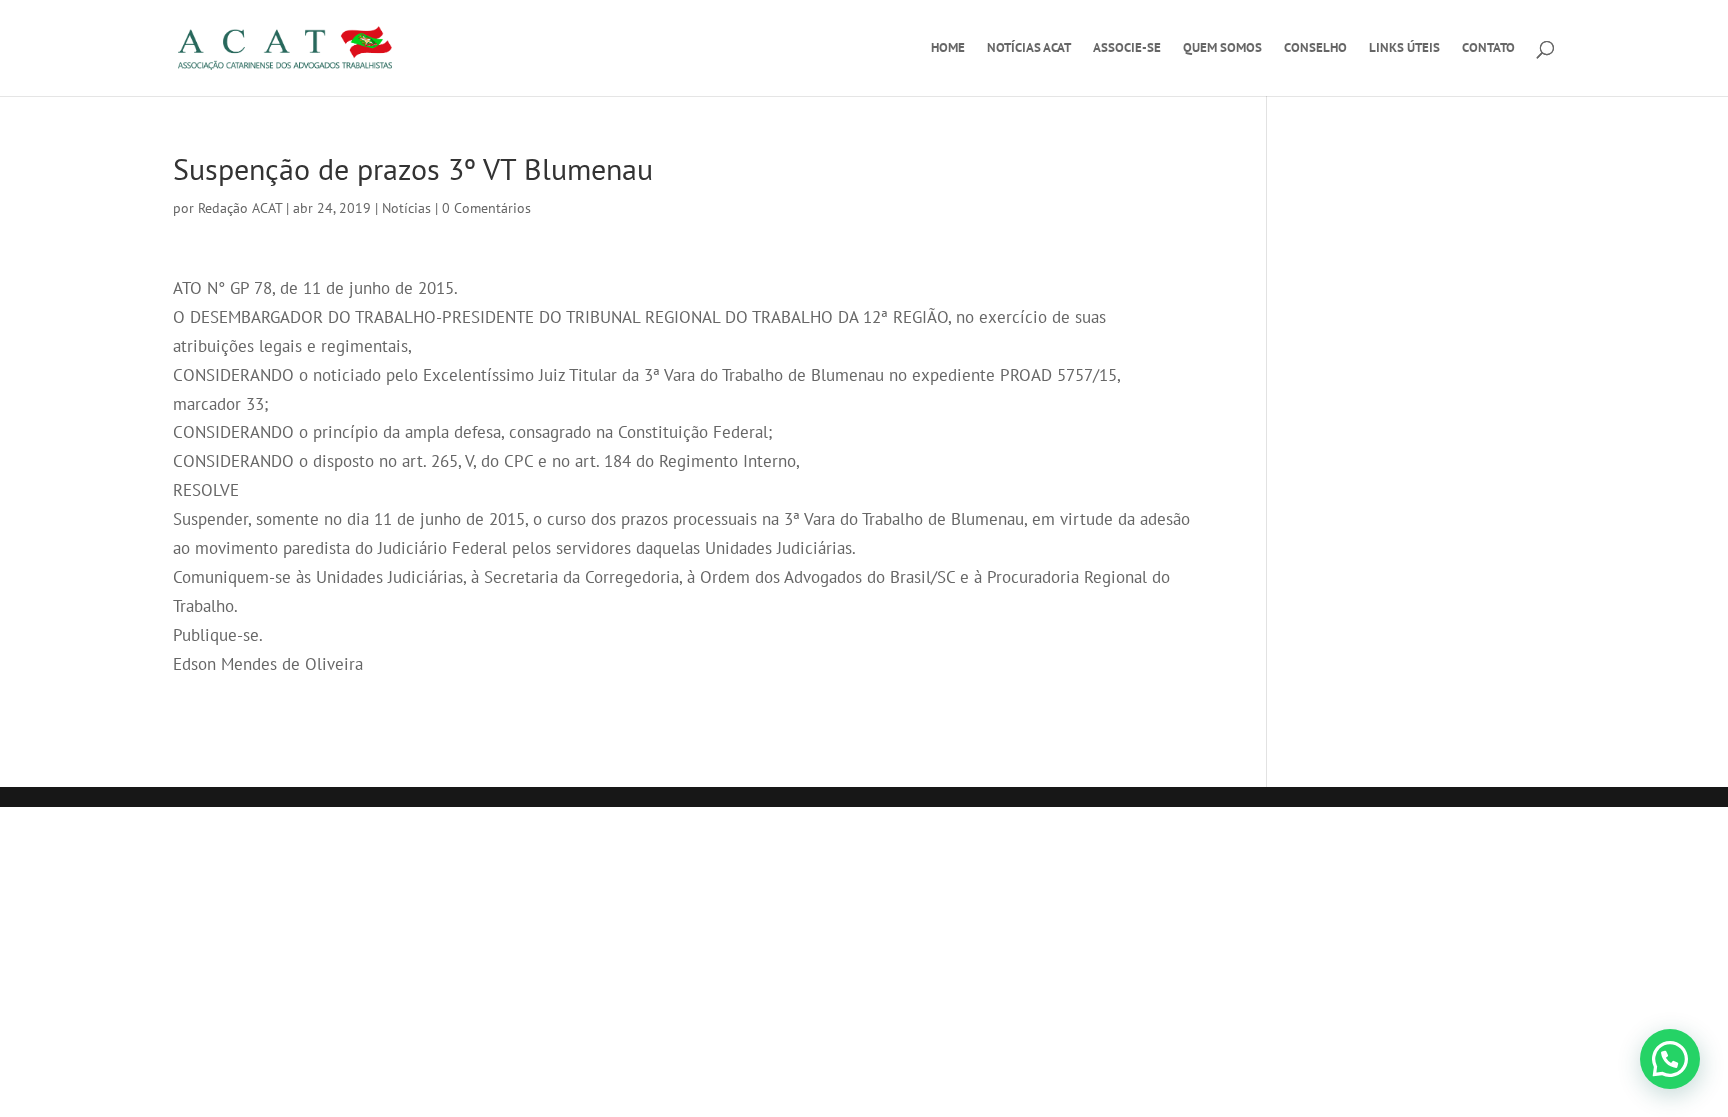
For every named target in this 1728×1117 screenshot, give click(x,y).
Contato (1488, 48)
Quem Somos (1222, 48)
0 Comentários (486, 208)
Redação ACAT (240, 208)
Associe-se (1127, 48)
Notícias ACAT (1029, 48)
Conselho (1315, 48)
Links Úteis (1404, 48)
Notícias (406, 208)
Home (948, 48)
